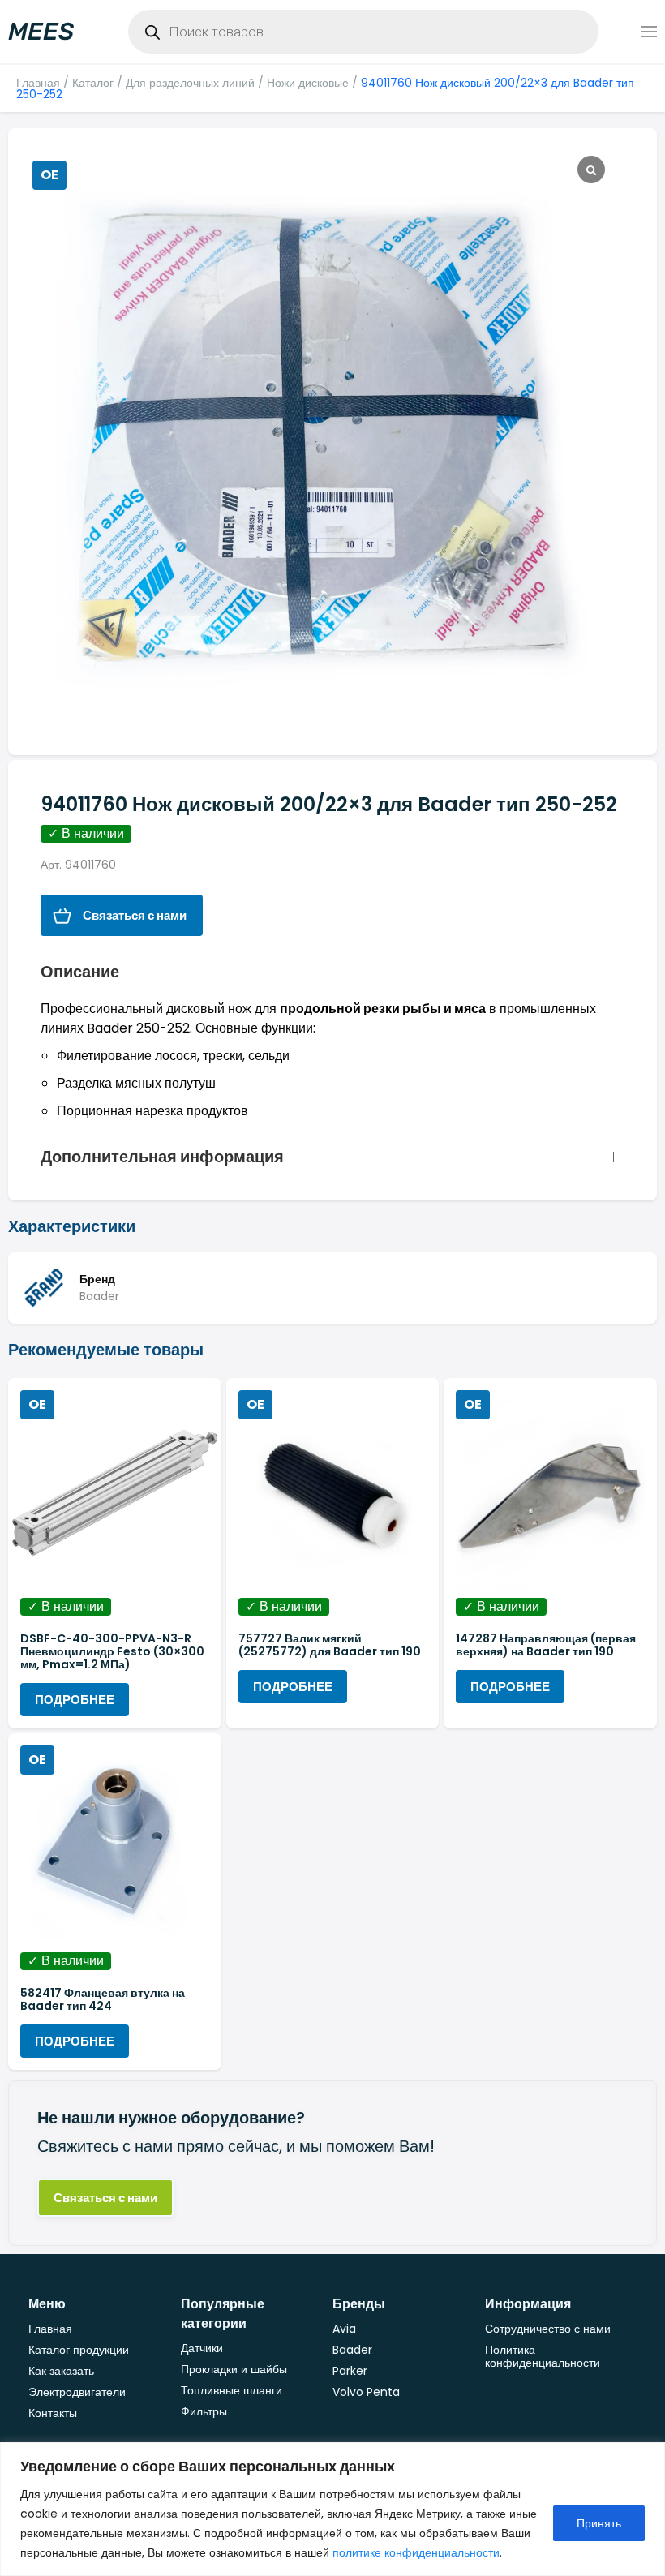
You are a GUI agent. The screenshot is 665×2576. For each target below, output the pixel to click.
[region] (332, 2509)
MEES (41, 32)
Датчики (202, 2348)
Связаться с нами (135, 915)
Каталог (93, 83)
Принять (599, 2523)
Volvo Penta (366, 2392)
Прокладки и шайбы (234, 2369)
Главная (38, 83)
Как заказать (61, 2371)
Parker (350, 2371)
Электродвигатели (77, 2392)
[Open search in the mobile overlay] (363, 32)
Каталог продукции (79, 2350)
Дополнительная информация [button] (162, 1157)
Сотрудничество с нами (548, 2329)
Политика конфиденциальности (543, 2356)
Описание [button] (80, 972)
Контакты (53, 2413)
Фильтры (204, 2411)
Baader (352, 2350)
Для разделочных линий (190, 83)
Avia (344, 2329)
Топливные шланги (232, 2390)
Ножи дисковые (308, 83)
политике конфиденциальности (416, 2552)
